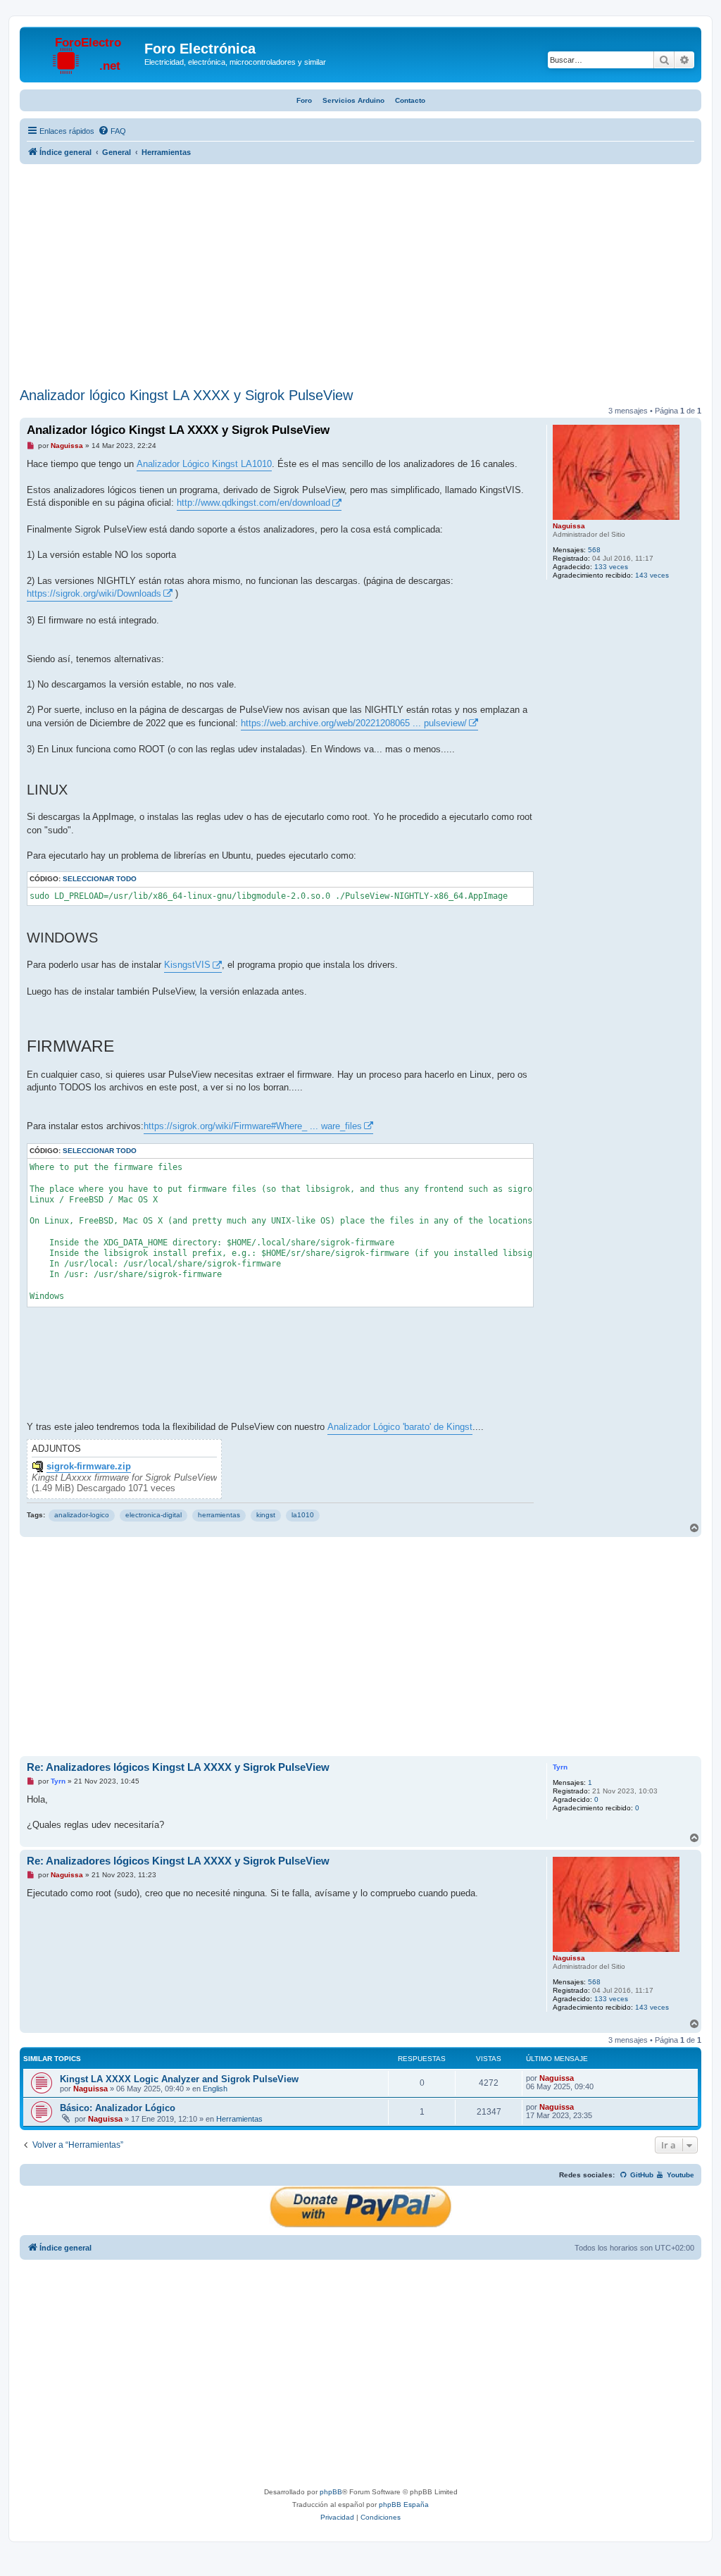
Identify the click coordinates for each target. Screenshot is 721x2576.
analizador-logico (82, 1515)
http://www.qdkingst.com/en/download (253, 503)
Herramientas (239, 2119)
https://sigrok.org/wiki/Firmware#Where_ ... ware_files (253, 1126)
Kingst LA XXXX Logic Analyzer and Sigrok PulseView (179, 2079)
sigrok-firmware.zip (89, 1467)
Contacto (410, 100)
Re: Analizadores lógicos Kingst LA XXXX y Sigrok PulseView (178, 1767)
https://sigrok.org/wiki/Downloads (94, 593)
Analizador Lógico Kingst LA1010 (204, 464)
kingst (266, 1515)
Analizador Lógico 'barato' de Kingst (400, 1427)
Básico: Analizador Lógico (118, 2108)
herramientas (219, 1515)
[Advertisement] (360, 278)
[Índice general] (84, 53)
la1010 (303, 1515)
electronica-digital (153, 1515)
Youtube (679, 2175)
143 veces (652, 575)
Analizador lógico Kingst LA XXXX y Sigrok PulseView (186, 395)
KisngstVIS (187, 965)
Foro (304, 100)
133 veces (611, 567)
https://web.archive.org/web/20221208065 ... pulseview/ (354, 723)
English (215, 2089)
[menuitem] (112, 131)
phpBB (331, 2492)
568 (594, 550)
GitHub (641, 2175)
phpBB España (404, 2505)
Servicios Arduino (353, 100)
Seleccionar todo (100, 879)
